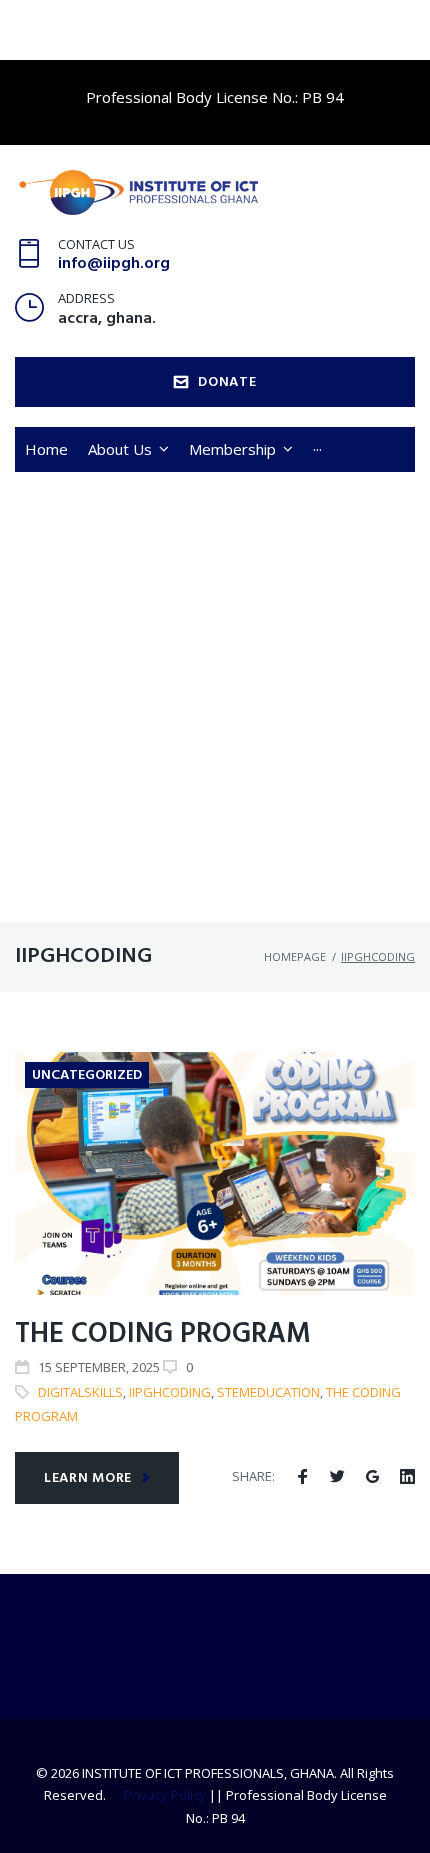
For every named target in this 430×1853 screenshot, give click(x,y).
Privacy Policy (165, 1795)
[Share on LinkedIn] (407, 1477)
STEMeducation (268, 1392)
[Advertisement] (215, 697)
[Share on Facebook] (302, 1477)
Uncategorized (87, 1075)
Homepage (295, 956)
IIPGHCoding (170, 1392)
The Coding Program (163, 1334)
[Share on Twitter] (337, 1477)
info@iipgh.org (114, 264)
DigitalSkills (80, 1392)
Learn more (88, 1478)
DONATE (227, 382)
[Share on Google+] (372, 1477)
